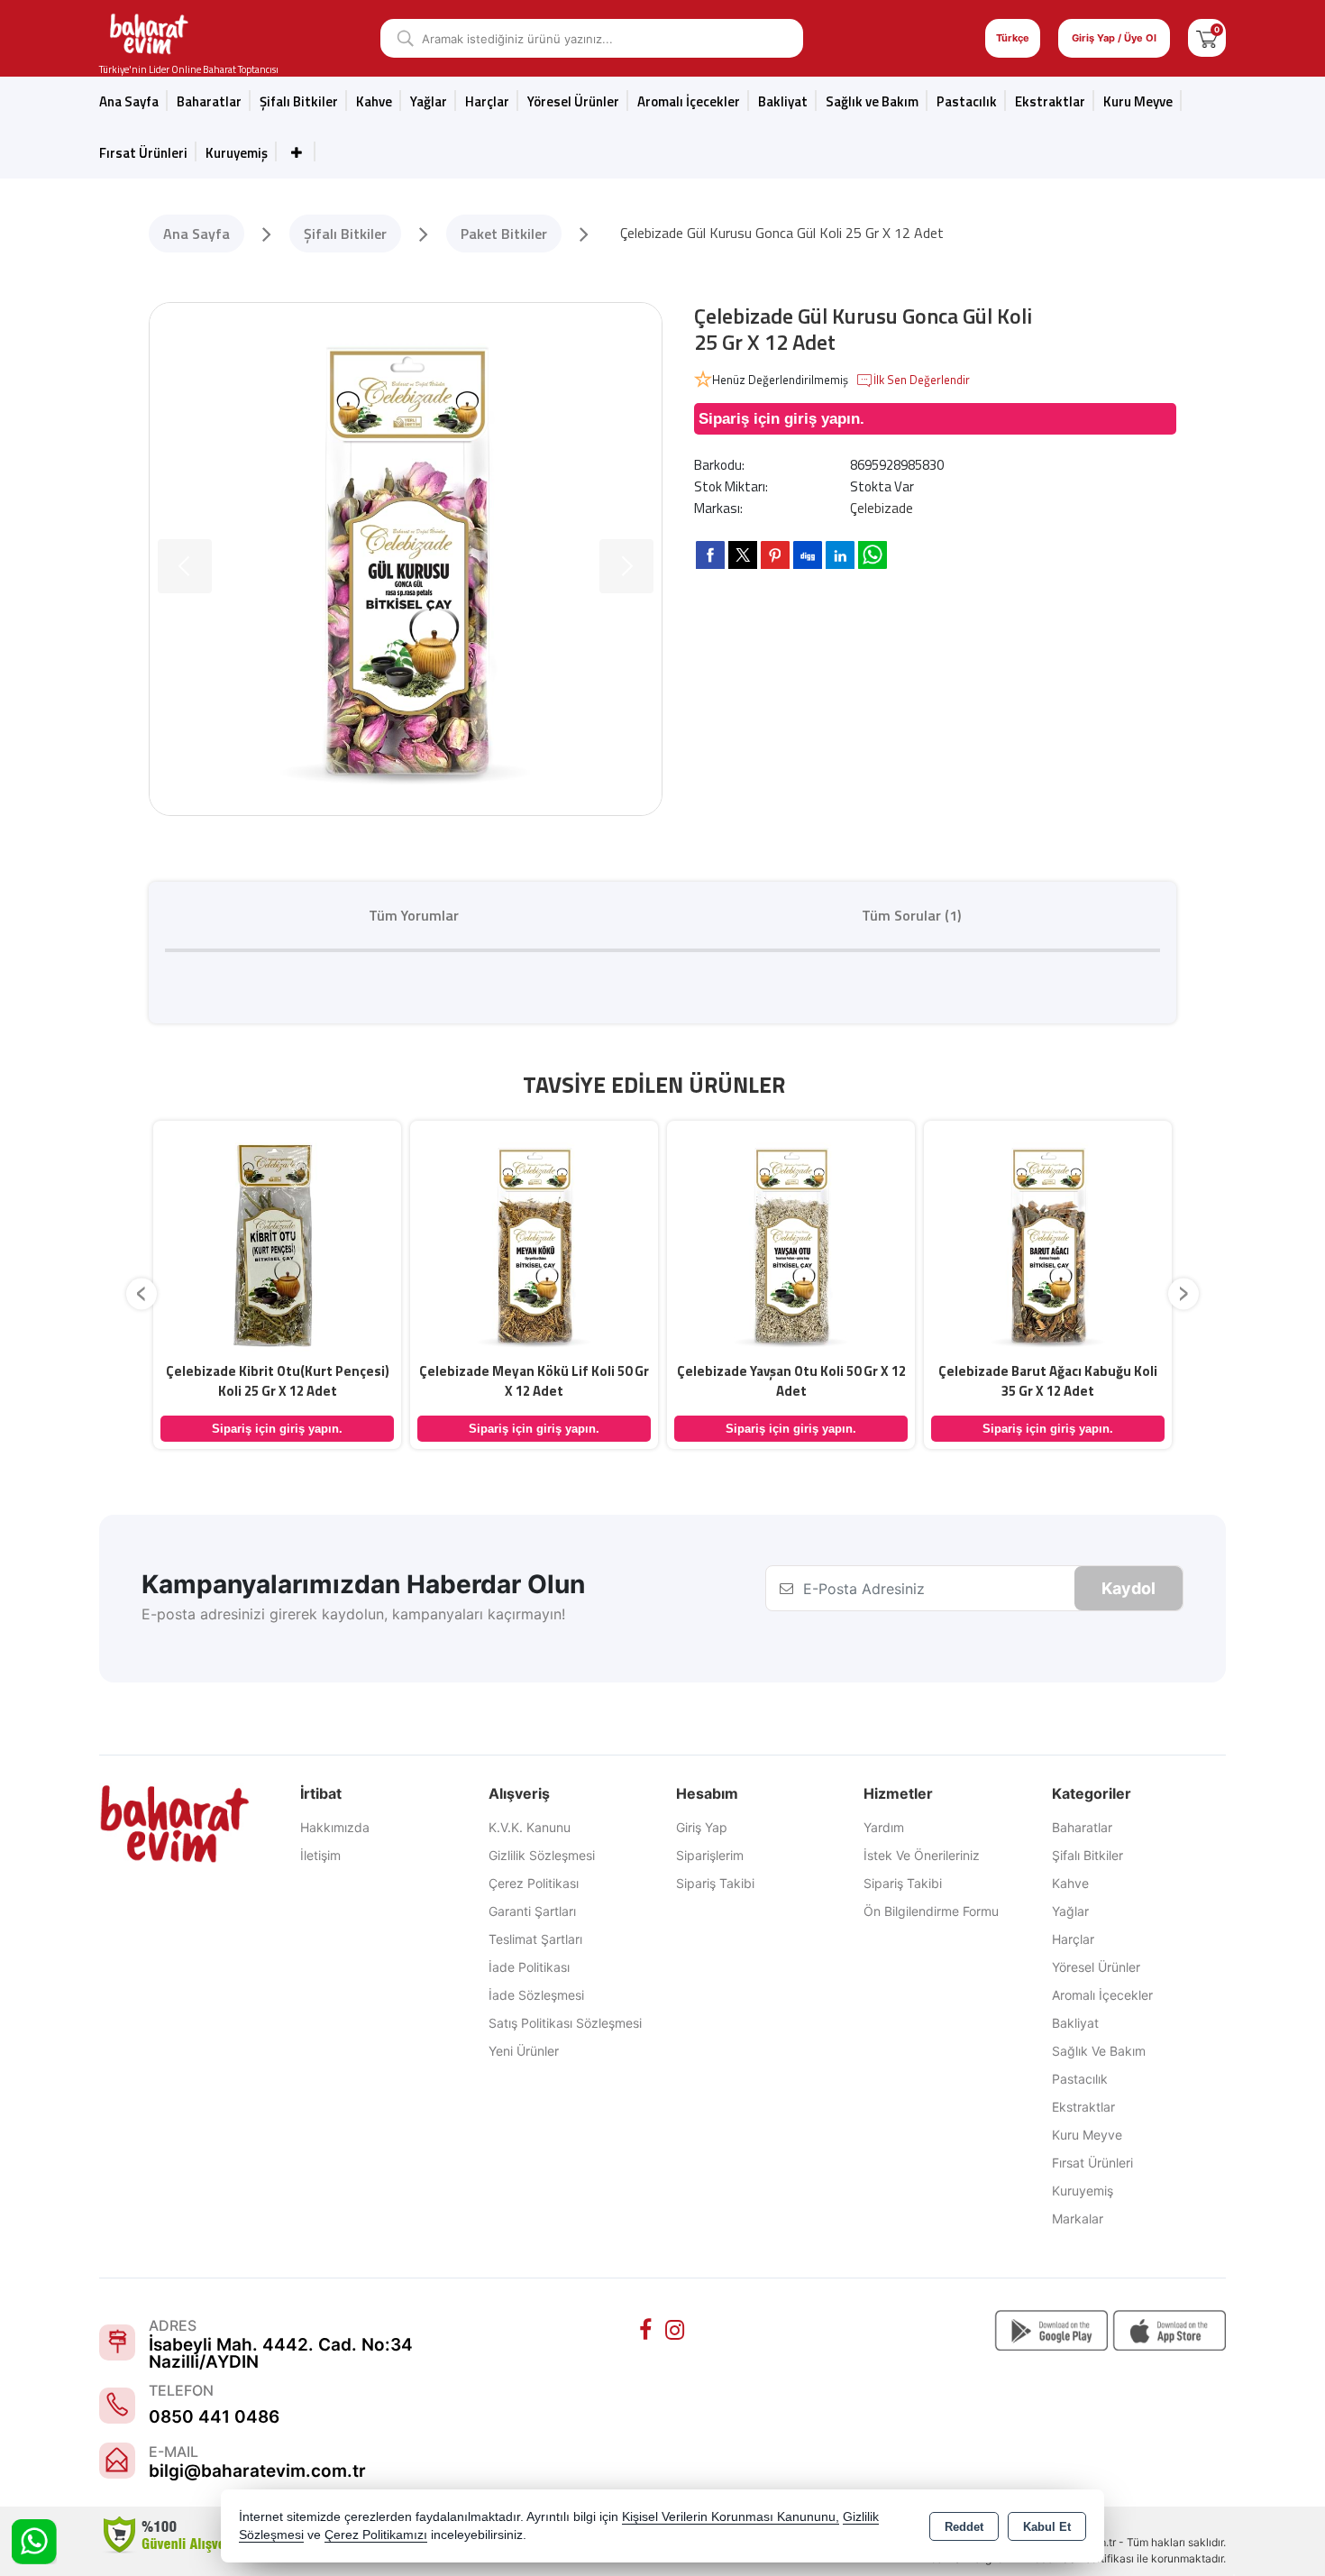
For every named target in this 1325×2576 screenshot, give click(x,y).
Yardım (884, 1827)
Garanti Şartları (532, 1911)
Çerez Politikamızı (376, 2535)
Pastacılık (967, 101)
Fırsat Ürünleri (143, 153)
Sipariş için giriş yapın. (781, 419)
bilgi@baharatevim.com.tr (257, 2471)
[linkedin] (840, 555)
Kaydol (1129, 1588)
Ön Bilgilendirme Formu (931, 1911)
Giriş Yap (702, 1827)
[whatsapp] (873, 555)
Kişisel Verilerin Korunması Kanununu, (731, 2517)
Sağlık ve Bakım (1099, 2051)
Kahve (374, 101)
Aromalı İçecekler (689, 101)
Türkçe (1013, 38)
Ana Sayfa (129, 101)
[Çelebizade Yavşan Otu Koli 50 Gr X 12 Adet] (791, 1242)
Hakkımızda (335, 1827)
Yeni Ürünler (524, 2051)
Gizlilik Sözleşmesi (542, 1855)
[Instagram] (677, 2330)
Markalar (1078, 2218)
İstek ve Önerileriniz (922, 1855)
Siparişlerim (710, 1855)
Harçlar (487, 101)
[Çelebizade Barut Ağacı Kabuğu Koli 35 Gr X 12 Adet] (1048, 1242)
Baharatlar (1082, 1827)
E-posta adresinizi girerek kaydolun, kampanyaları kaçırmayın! (353, 1614)
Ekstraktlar (1050, 101)
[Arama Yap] (399, 38)
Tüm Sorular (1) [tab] (911, 915)
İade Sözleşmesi (536, 1995)
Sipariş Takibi (715, 1883)
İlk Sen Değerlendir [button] (922, 380)
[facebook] (710, 555)
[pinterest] (775, 555)
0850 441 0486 (214, 2417)
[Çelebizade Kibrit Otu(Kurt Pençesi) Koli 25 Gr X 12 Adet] (277, 1242)
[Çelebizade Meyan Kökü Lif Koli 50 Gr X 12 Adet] (534, 1242)
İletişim (320, 1855)
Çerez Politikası (534, 1883)
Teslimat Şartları (535, 1939)
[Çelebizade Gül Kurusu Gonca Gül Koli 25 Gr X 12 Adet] (406, 559)
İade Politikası (529, 1967)
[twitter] (743, 555)
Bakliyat (783, 101)
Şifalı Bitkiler (1087, 1855)
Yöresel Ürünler (1096, 1967)
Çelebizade (882, 508)
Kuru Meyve (1138, 101)
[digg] (808, 555)
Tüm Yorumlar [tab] (414, 915)
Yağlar (1070, 1911)
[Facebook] (648, 2330)
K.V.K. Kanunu (530, 1827)
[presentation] (142, 1293)
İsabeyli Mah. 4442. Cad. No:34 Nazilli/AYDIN (281, 2353)
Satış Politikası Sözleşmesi (565, 2023)
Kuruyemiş (237, 153)
